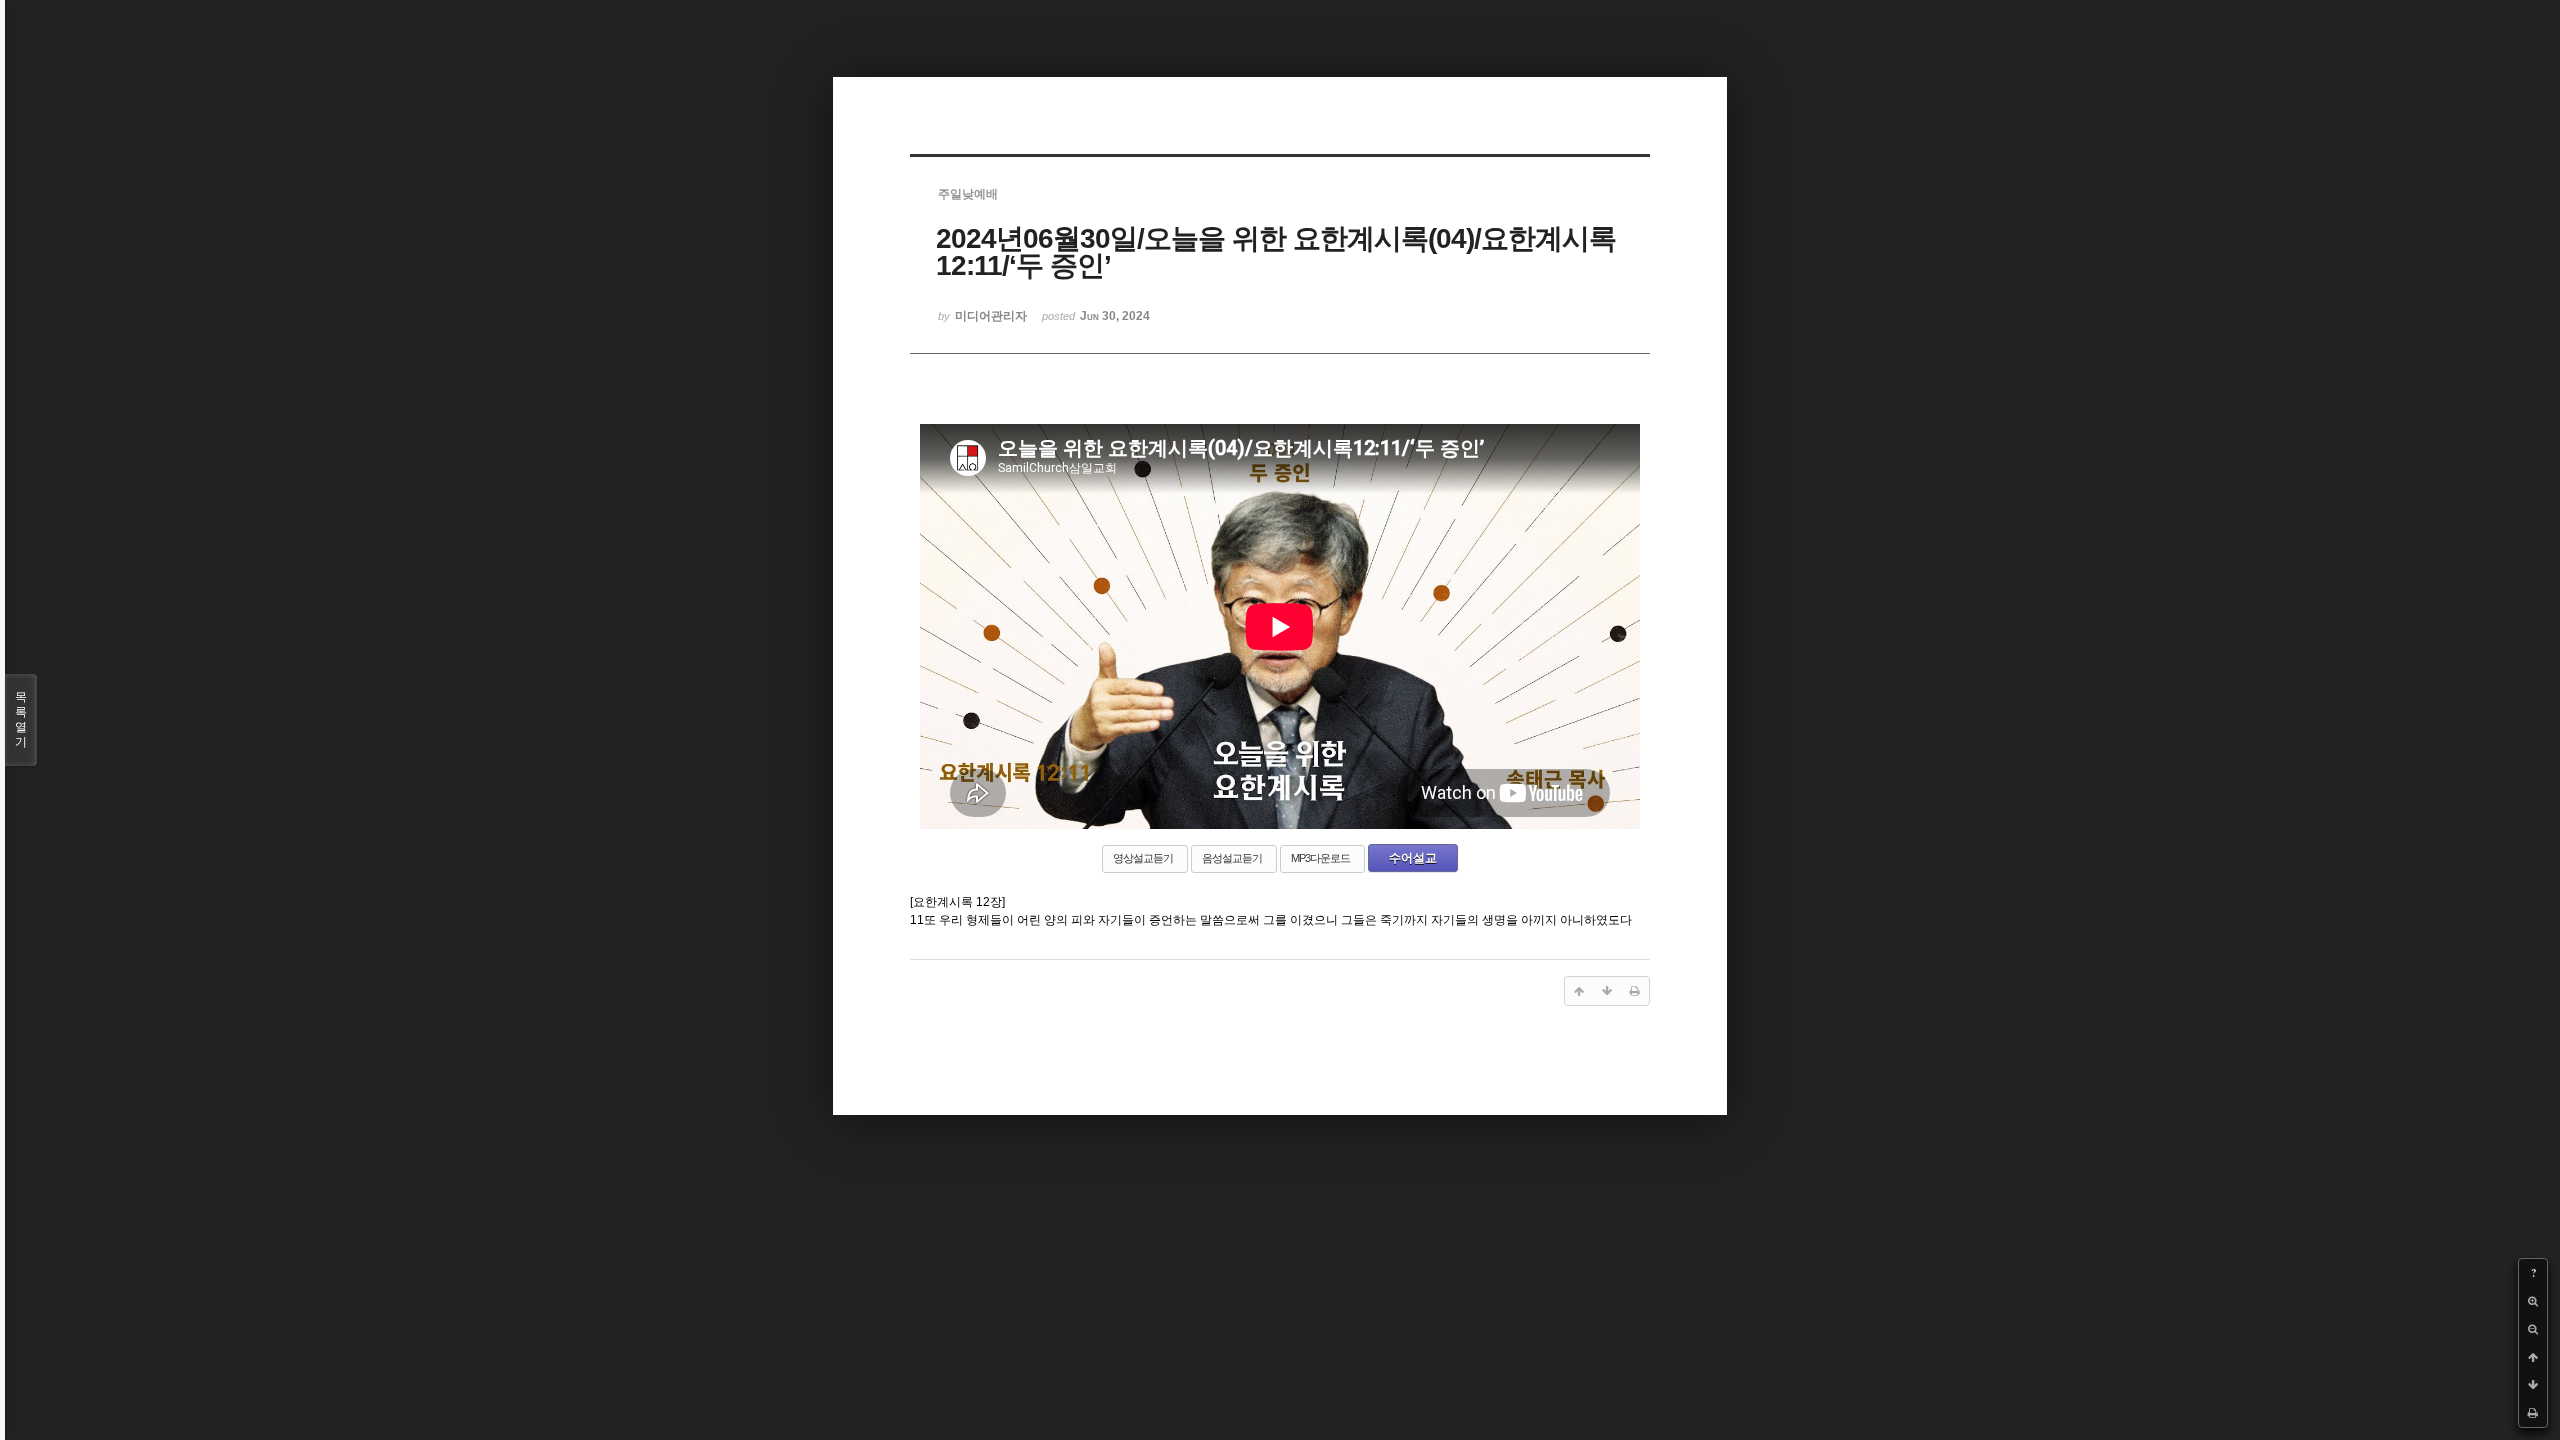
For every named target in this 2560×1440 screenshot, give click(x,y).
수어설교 (1413, 858)
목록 (21, 719)
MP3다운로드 (1320, 858)
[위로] (2533, 1357)
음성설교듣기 (1232, 858)
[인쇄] (2533, 1413)
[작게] (2533, 1329)
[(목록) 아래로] (2533, 1385)
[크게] (2533, 1301)
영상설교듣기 (1143, 858)
